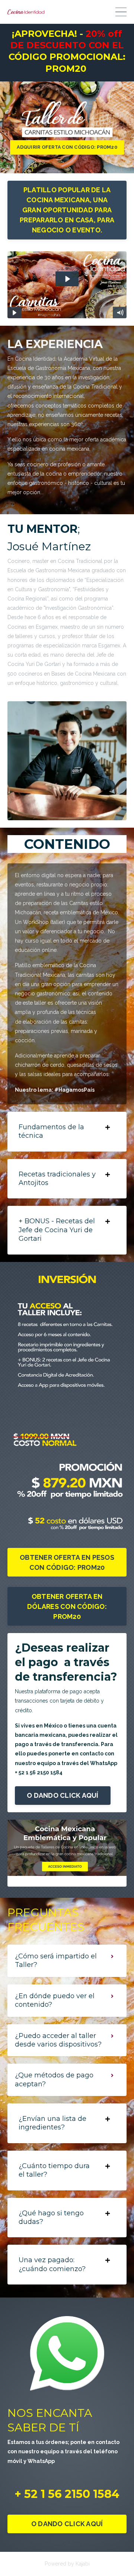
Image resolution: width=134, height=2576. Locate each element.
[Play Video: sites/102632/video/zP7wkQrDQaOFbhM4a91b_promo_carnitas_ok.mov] (67, 279)
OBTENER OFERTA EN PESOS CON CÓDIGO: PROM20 (67, 1562)
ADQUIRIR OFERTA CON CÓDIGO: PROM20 (67, 147)
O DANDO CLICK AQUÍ (63, 1795)
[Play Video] (14, 313)
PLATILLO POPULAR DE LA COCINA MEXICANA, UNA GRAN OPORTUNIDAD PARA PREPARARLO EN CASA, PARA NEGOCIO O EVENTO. (67, 210)
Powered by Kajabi (67, 2564)
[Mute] (120, 313)
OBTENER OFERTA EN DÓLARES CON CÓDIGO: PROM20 (67, 1606)
